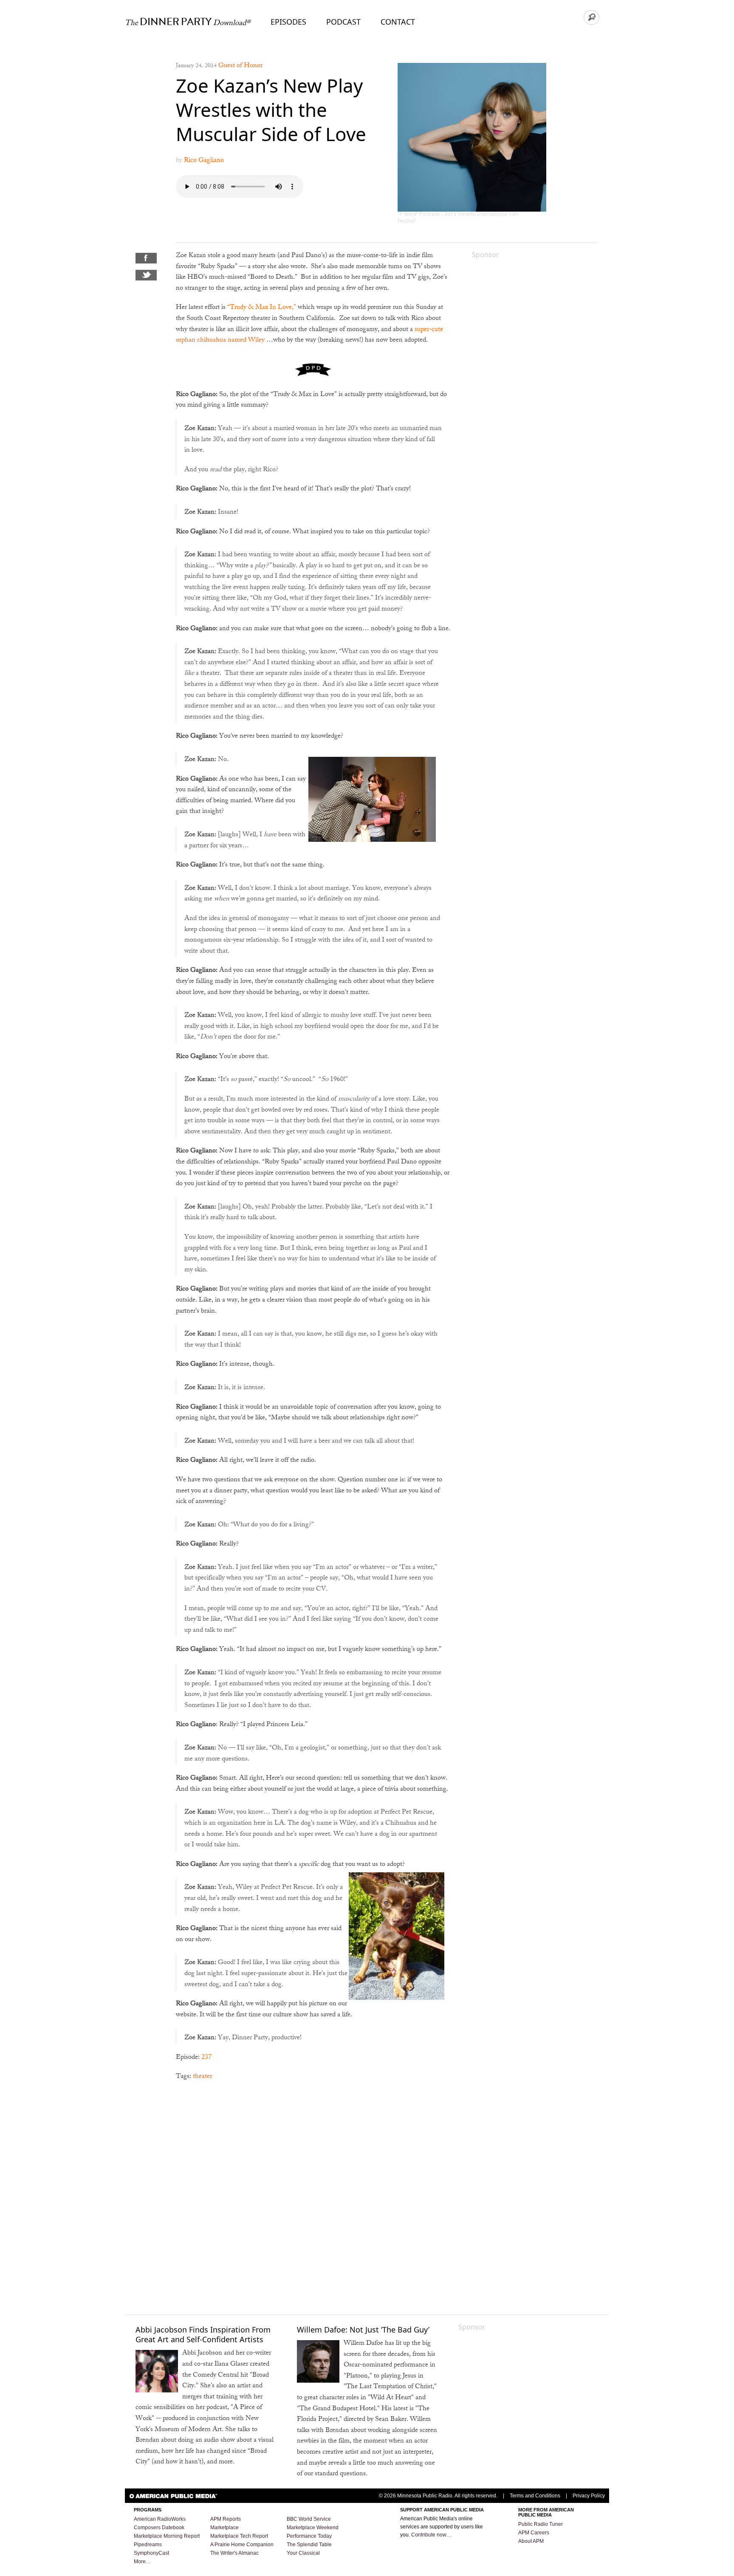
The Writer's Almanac (234, 2553)
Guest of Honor (240, 66)
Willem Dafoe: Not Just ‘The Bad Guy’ (363, 2330)
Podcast (343, 22)
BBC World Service (309, 2519)
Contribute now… (431, 2535)
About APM (531, 2541)
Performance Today (309, 2536)
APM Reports (226, 2519)
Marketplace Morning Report (167, 2536)
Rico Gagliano (204, 161)
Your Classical (303, 2553)
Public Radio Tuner (541, 2524)
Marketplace (224, 2528)
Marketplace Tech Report (239, 2536)
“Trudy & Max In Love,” (262, 308)
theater (202, 2077)
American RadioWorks (160, 2519)
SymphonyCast (151, 2553)
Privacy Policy (589, 2496)
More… (142, 2562)
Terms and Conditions (535, 2496)
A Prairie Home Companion (242, 2545)
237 (206, 2058)
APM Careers (534, 2533)
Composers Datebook (159, 2528)
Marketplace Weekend (313, 2528)
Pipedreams (148, 2545)
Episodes (288, 22)
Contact (398, 22)
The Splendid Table (309, 2545)
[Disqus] (313, 2197)
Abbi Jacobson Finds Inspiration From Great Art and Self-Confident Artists (203, 2334)
